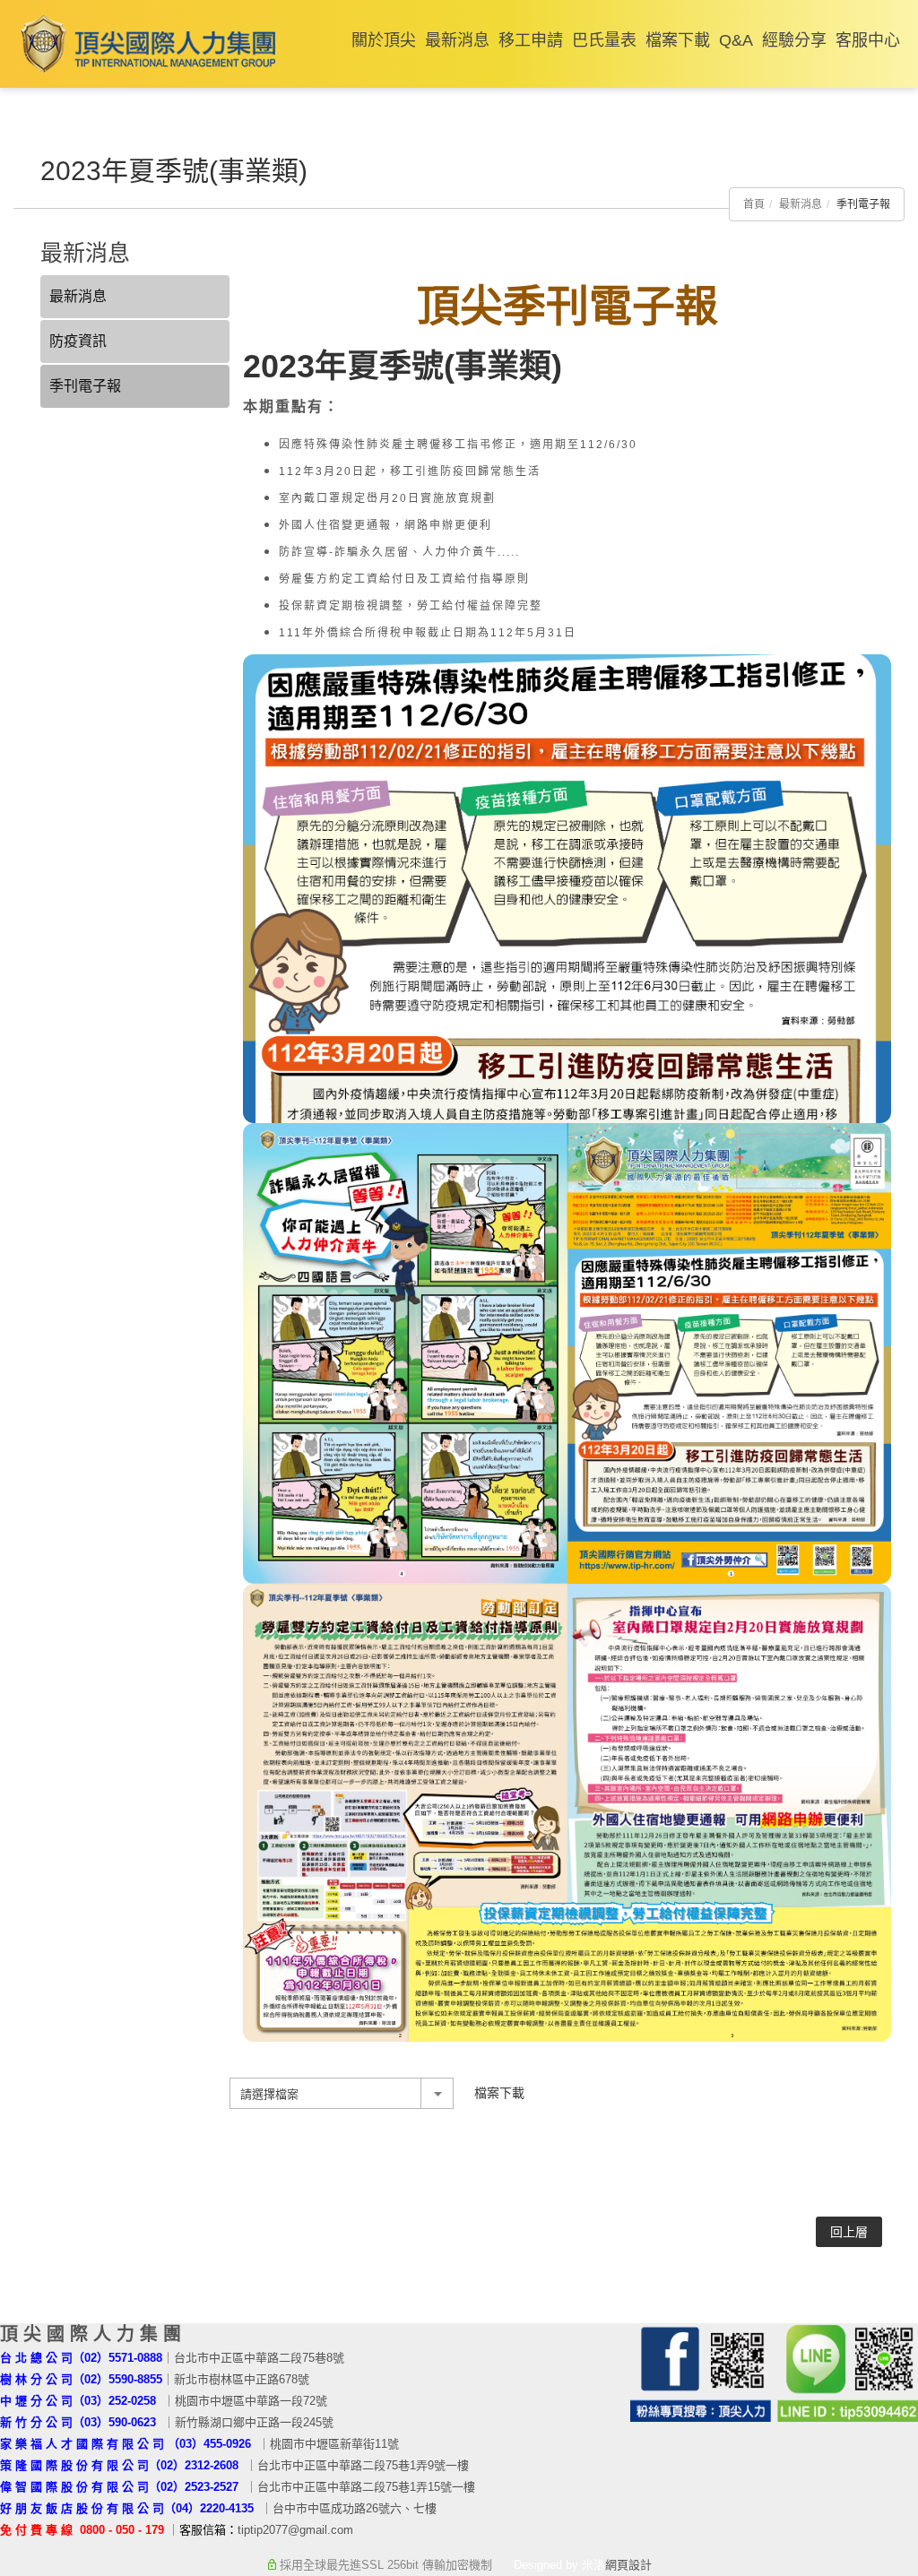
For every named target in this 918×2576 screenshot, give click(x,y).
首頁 (754, 204)
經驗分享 (794, 40)
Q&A (736, 40)
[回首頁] (145, 43)
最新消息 (457, 40)
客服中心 (868, 40)
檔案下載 (678, 40)
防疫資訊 (78, 341)
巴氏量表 (604, 40)
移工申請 (531, 40)
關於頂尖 (384, 40)
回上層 (849, 2232)
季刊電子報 (85, 386)
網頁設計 (628, 2565)
